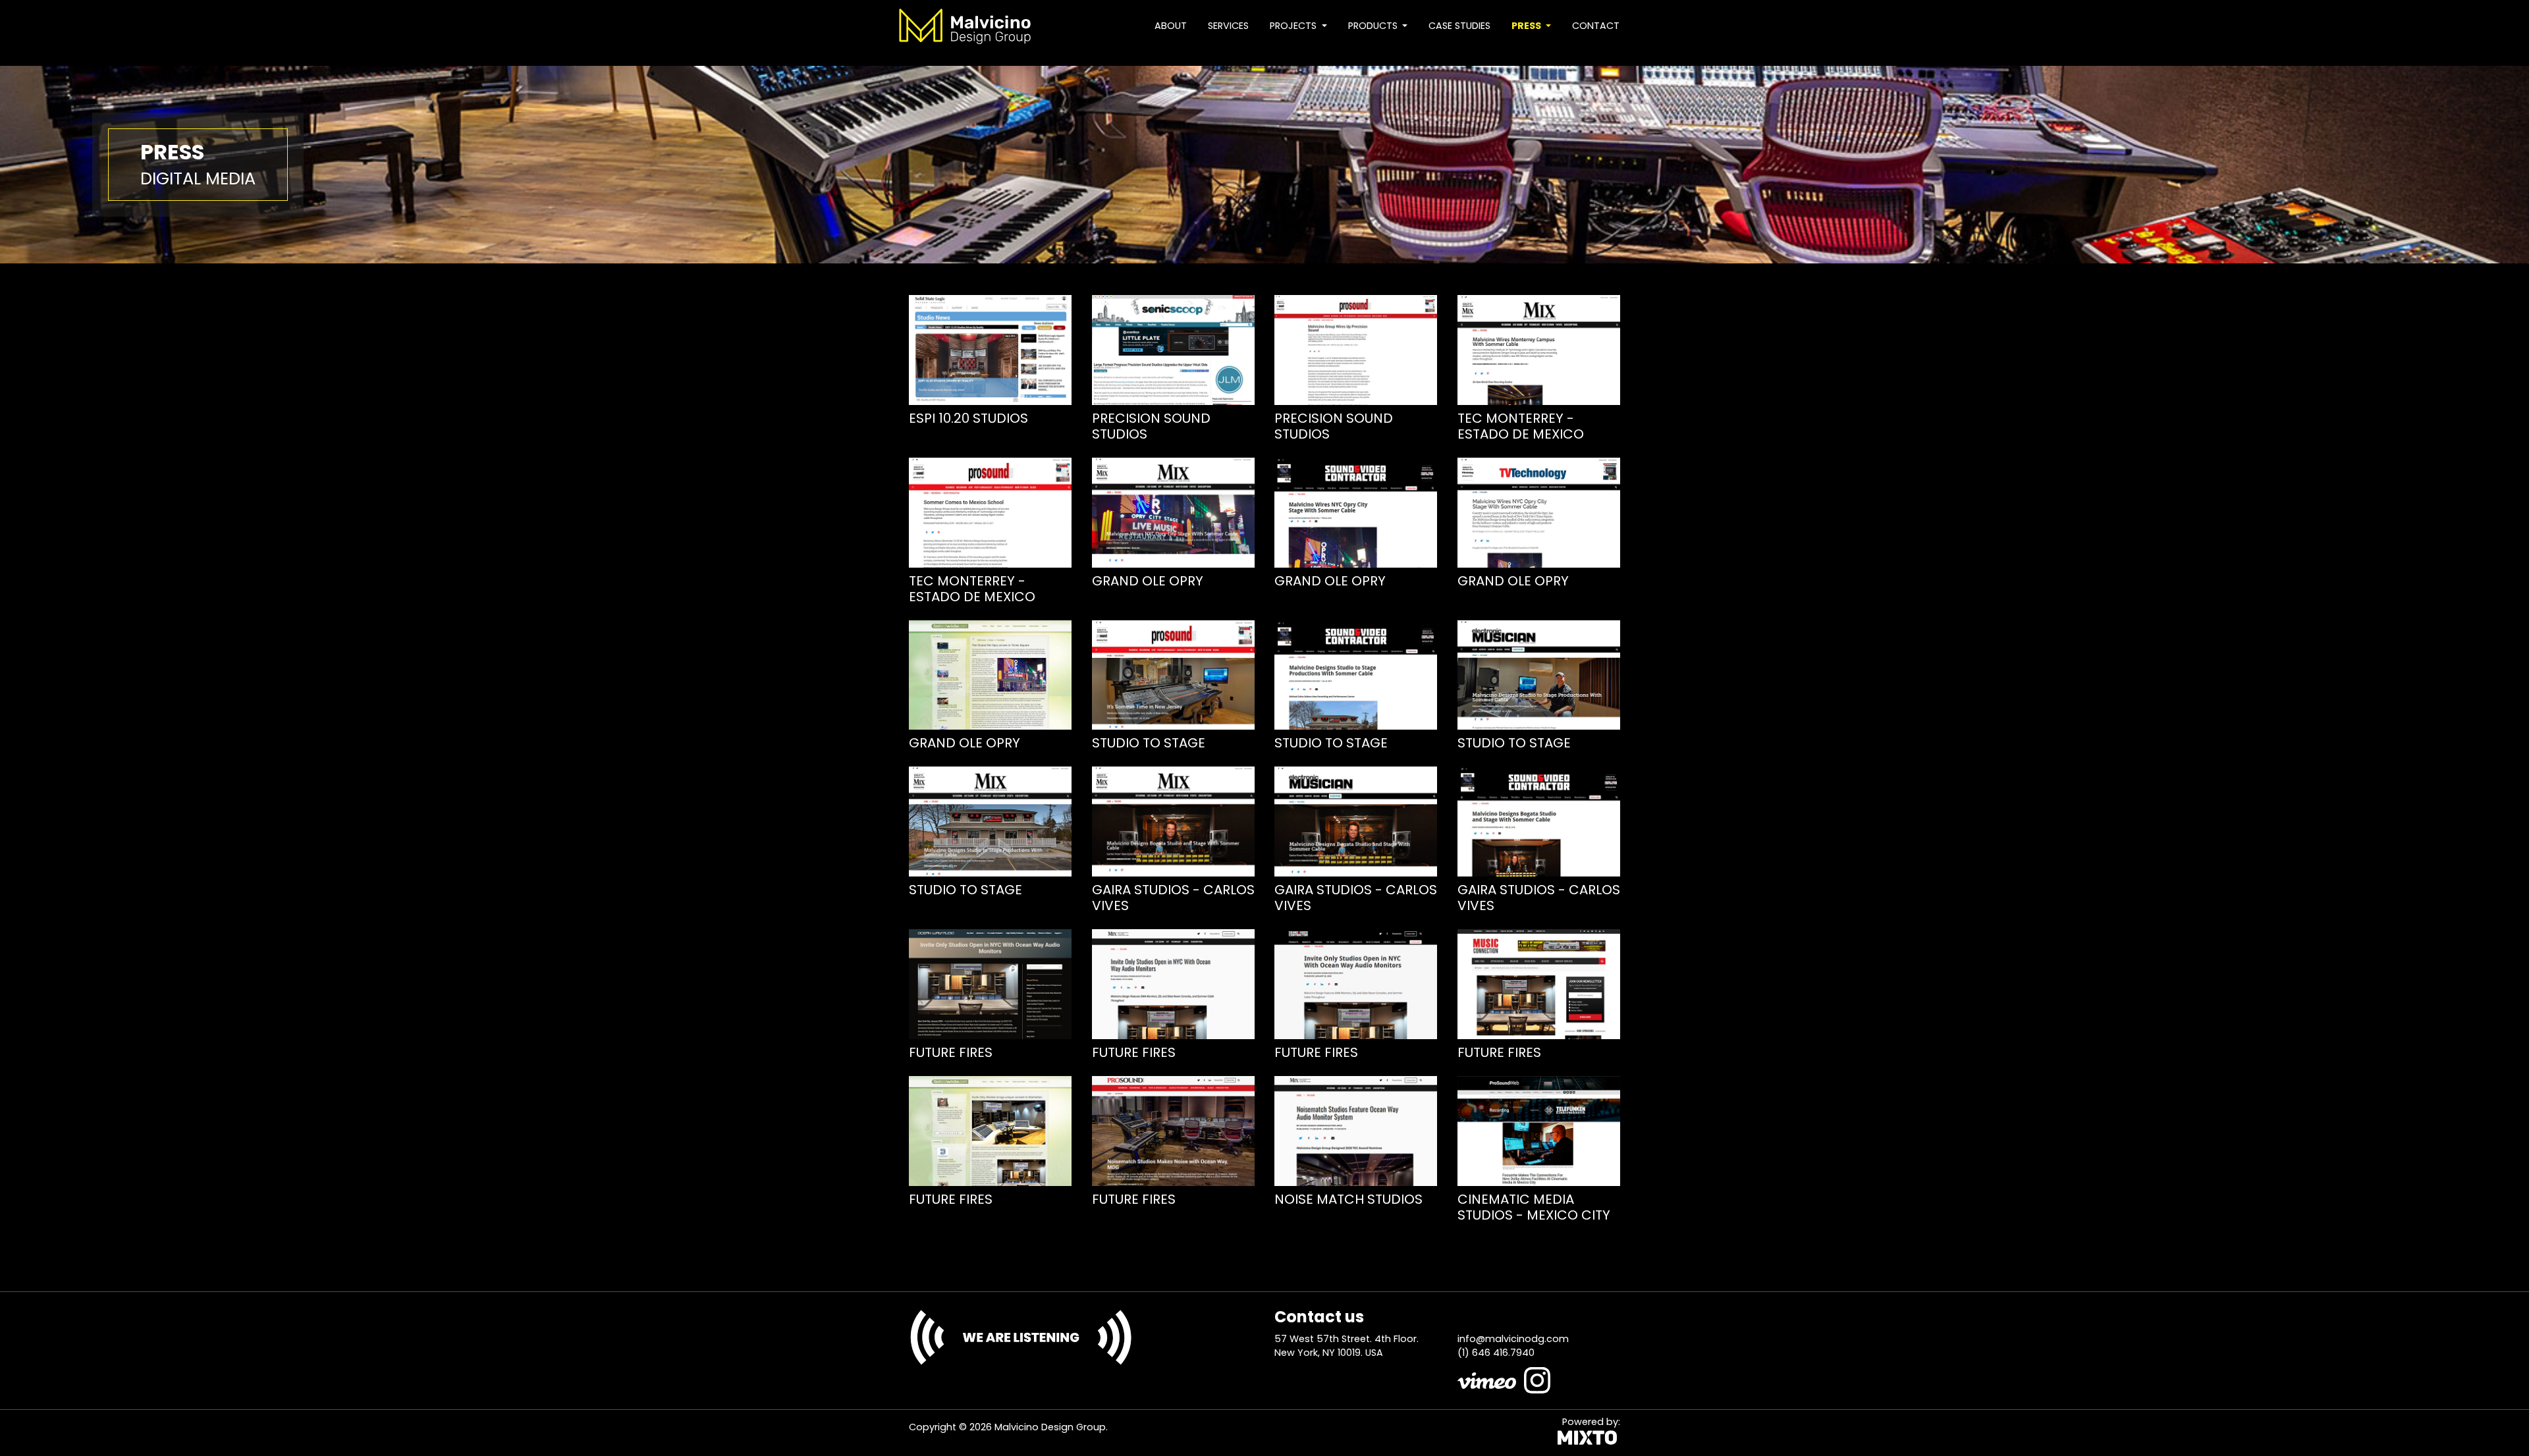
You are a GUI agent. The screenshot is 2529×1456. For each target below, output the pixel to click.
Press (1527, 26)
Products (1374, 26)
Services (1228, 26)
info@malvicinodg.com (1513, 1339)
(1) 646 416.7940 (1496, 1353)
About (1171, 26)
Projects (1294, 26)
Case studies (1459, 26)
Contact (1596, 26)
